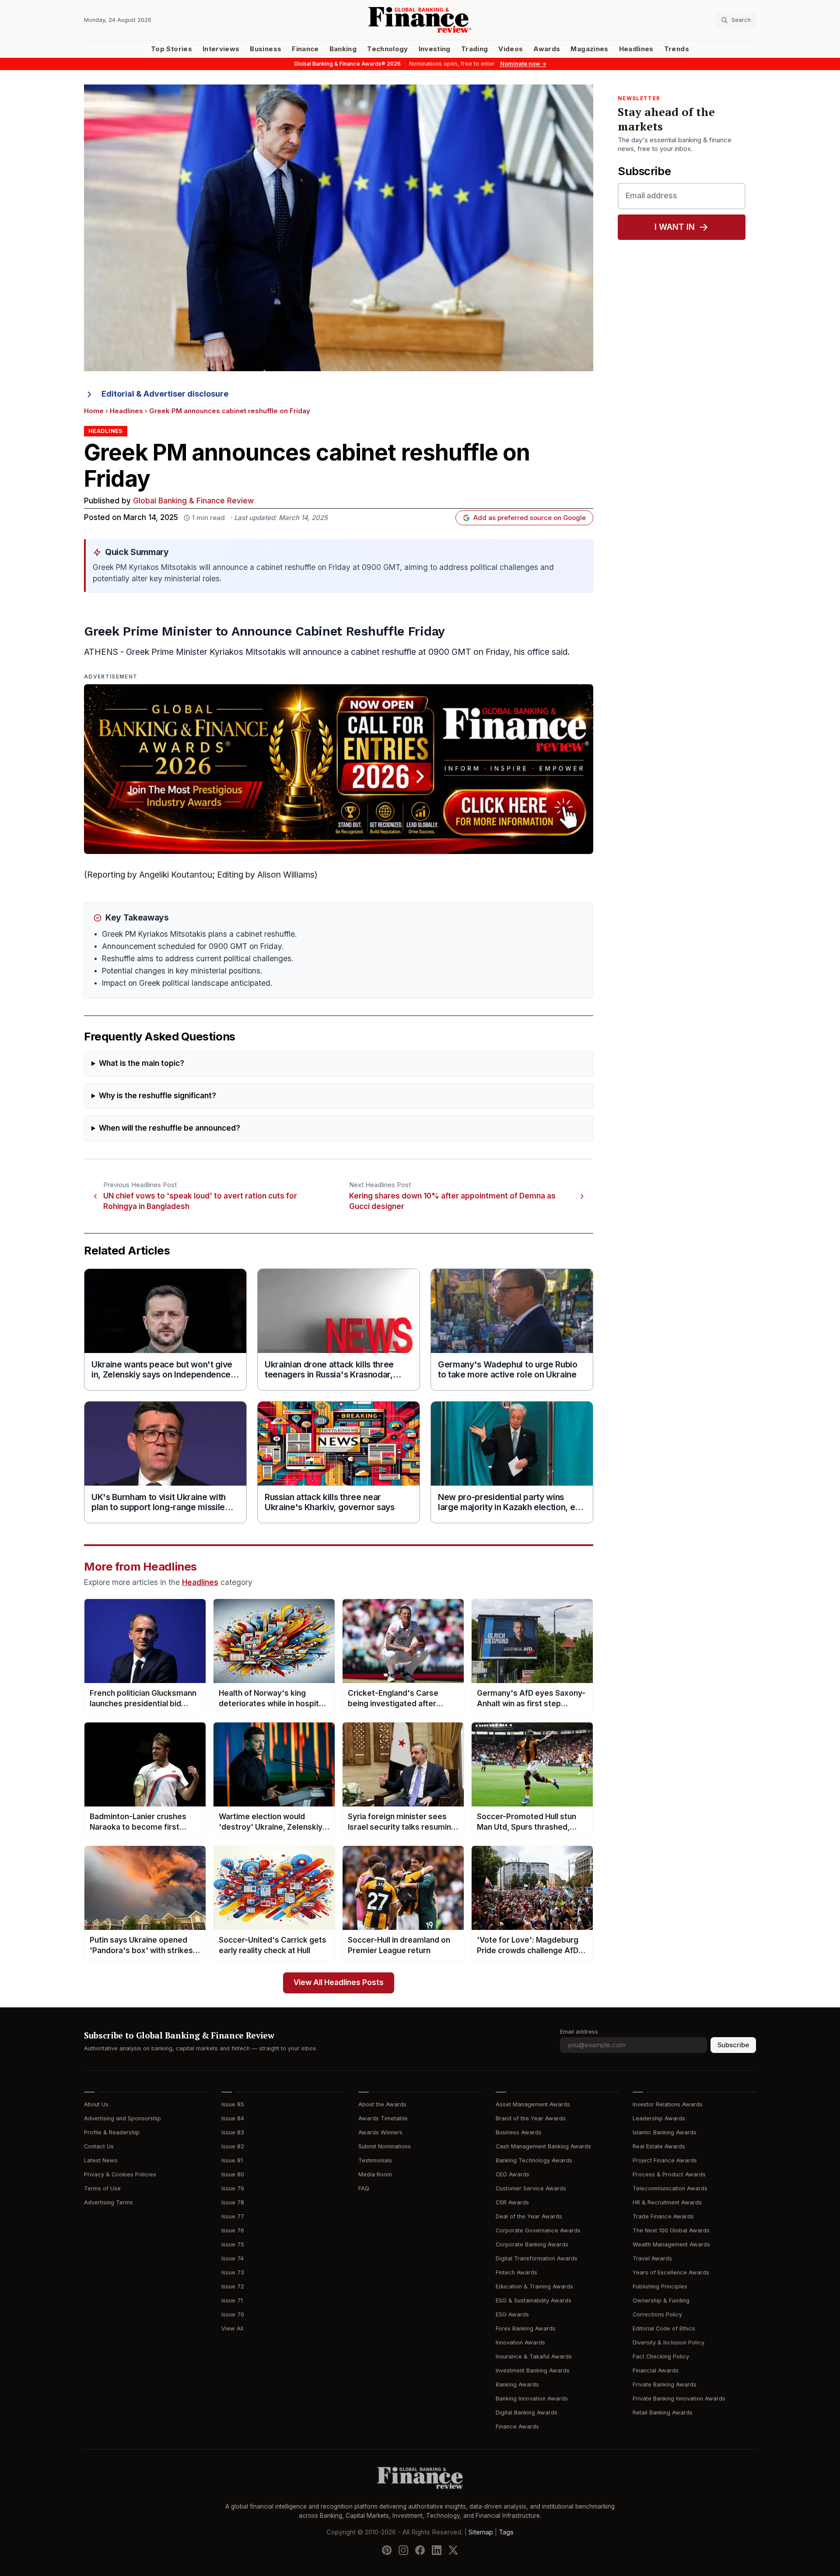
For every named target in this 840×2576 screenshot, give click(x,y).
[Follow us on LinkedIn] (437, 2550)
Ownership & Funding (661, 2300)
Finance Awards (517, 2427)
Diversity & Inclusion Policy (668, 2342)
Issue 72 (233, 2286)
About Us (96, 2104)
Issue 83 (233, 2132)
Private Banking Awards (665, 2384)
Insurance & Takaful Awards (534, 2356)
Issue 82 (233, 2146)
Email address (579, 2032)
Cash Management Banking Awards (543, 2146)
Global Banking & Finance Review (193, 501)
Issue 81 (232, 2160)
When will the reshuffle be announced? (170, 1128)
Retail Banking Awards (663, 2413)
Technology (388, 49)
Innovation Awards (520, 2342)
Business (266, 49)
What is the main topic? (142, 1063)
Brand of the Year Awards (531, 2118)
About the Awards (382, 2104)
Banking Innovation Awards (532, 2399)
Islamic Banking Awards (665, 2132)
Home (94, 411)
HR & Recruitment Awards (667, 2202)
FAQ (364, 2188)
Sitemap (481, 2532)
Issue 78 (233, 2202)
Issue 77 (233, 2216)
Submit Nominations (385, 2146)
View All (232, 2328)
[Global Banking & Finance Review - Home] (420, 20)
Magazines (589, 49)
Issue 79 (233, 2188)
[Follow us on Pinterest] (387, 2550)
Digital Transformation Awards (537, 2258)
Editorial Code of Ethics (664, 2328)
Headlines (636, 49)
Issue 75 (233, 2244)
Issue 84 (233, 2118)
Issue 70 (233, 2314)
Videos (511, 49)
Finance (305, 49)
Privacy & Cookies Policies (120, 2174)
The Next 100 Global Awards (671, 2230)
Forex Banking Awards (526, 2328)
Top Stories (171, 49)
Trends (677, 49)
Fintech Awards (516, 2272)
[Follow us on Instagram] (403, 2550)
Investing (435, 49)
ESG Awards (512, 2314)
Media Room (375, 2174)
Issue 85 (233, 2104)
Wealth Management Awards (671, 2244)
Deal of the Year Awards (529, 2216)
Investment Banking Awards (533, 2370)
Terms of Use (102, 2188)
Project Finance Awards (665, 2160)
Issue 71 (232, 2300)
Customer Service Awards (531, 2188)
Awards (547, 49)
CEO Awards (513, 2174)
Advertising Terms (108, 2202)
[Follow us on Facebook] (420, 2550)
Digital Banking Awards (527, 2413)
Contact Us (99, 2146)
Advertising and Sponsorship (122, 2118)
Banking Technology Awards (534, 2160)
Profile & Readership (112, 2132)
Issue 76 (233, 2230)
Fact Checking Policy (661, 2356)
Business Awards (519, 2132)
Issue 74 (233, 2258)
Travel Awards (652, 2258)
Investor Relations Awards (668, 2104)
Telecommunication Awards (670, 2188)
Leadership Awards (659, 2118)
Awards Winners (380, 2132)
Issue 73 (233, 2272)
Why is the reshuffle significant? (157, 1096)
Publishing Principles (660, 2286)
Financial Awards (656, 2370)
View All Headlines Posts (339, 1983)
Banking (343, 49)
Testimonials (375, 2160)
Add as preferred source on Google (530, 518)
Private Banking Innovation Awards (679, 2399)
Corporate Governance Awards (538, 2230)
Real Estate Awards (659, 2146)
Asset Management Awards (533, 2104)
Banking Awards (517, 2384)
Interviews (221, 49)
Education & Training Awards (534, 2286)
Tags (506, 2532)
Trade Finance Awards (663, 2216)
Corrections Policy (657, 2314)
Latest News (101, 2160)
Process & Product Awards (669, 2174)
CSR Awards (512, 2202)
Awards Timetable (383, 2118)
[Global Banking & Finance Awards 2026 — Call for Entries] (339, 769)
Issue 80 (233, 2174)
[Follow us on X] (453, 2550)
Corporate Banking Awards (532, 2244)
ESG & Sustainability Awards (534, 2300)
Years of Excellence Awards (671, 2272)
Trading (474, 49)
